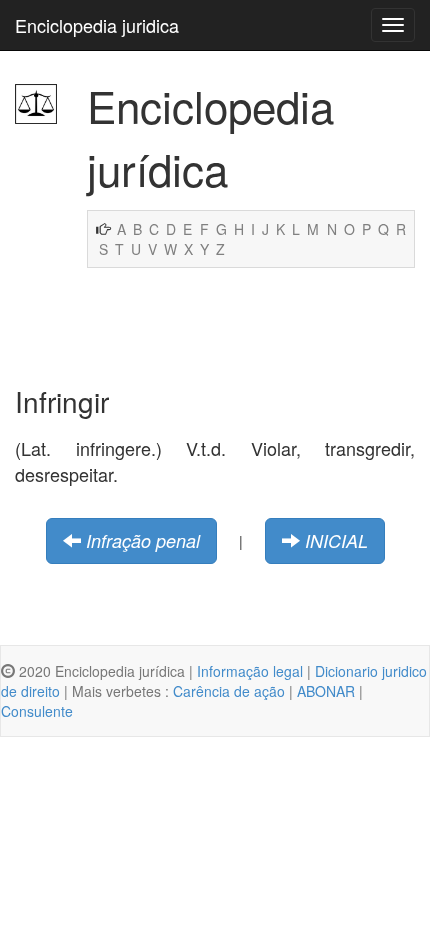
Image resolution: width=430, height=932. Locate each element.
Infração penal (143, 540)
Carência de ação (229, 691)
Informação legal (250, 671)
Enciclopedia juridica (97, 25)
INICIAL (336, 540)
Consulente (37, 711)
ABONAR (326, 691)
